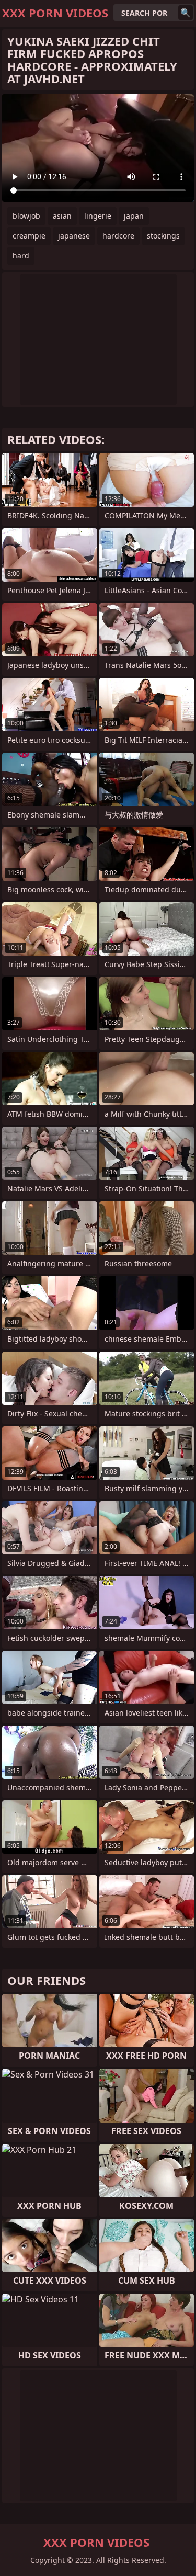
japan (134, 216)
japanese (74, 236)
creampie (29, 236)
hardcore (118, 236)
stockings (163, 236)
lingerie (98, 216)
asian (62, 216)
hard (21, 256)
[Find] (186, 13)
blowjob (26, 216)
